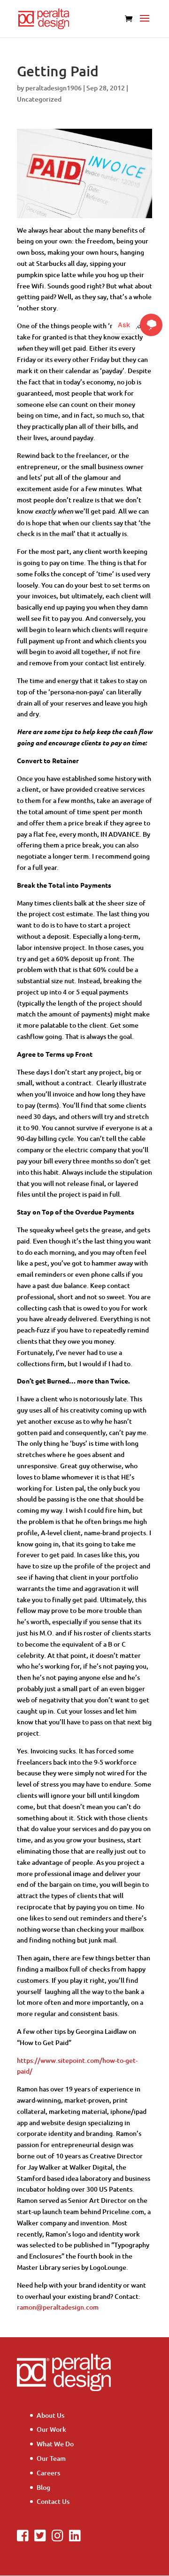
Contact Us (53, 2501)
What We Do (55, 2444)
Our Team (51, 2458)
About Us (50, 2415)
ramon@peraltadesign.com (58, 2307)
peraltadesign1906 (54, 88)
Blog (43, 2487)
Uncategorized (39, 99)
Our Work (51, 2429)
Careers (48, 2473)
